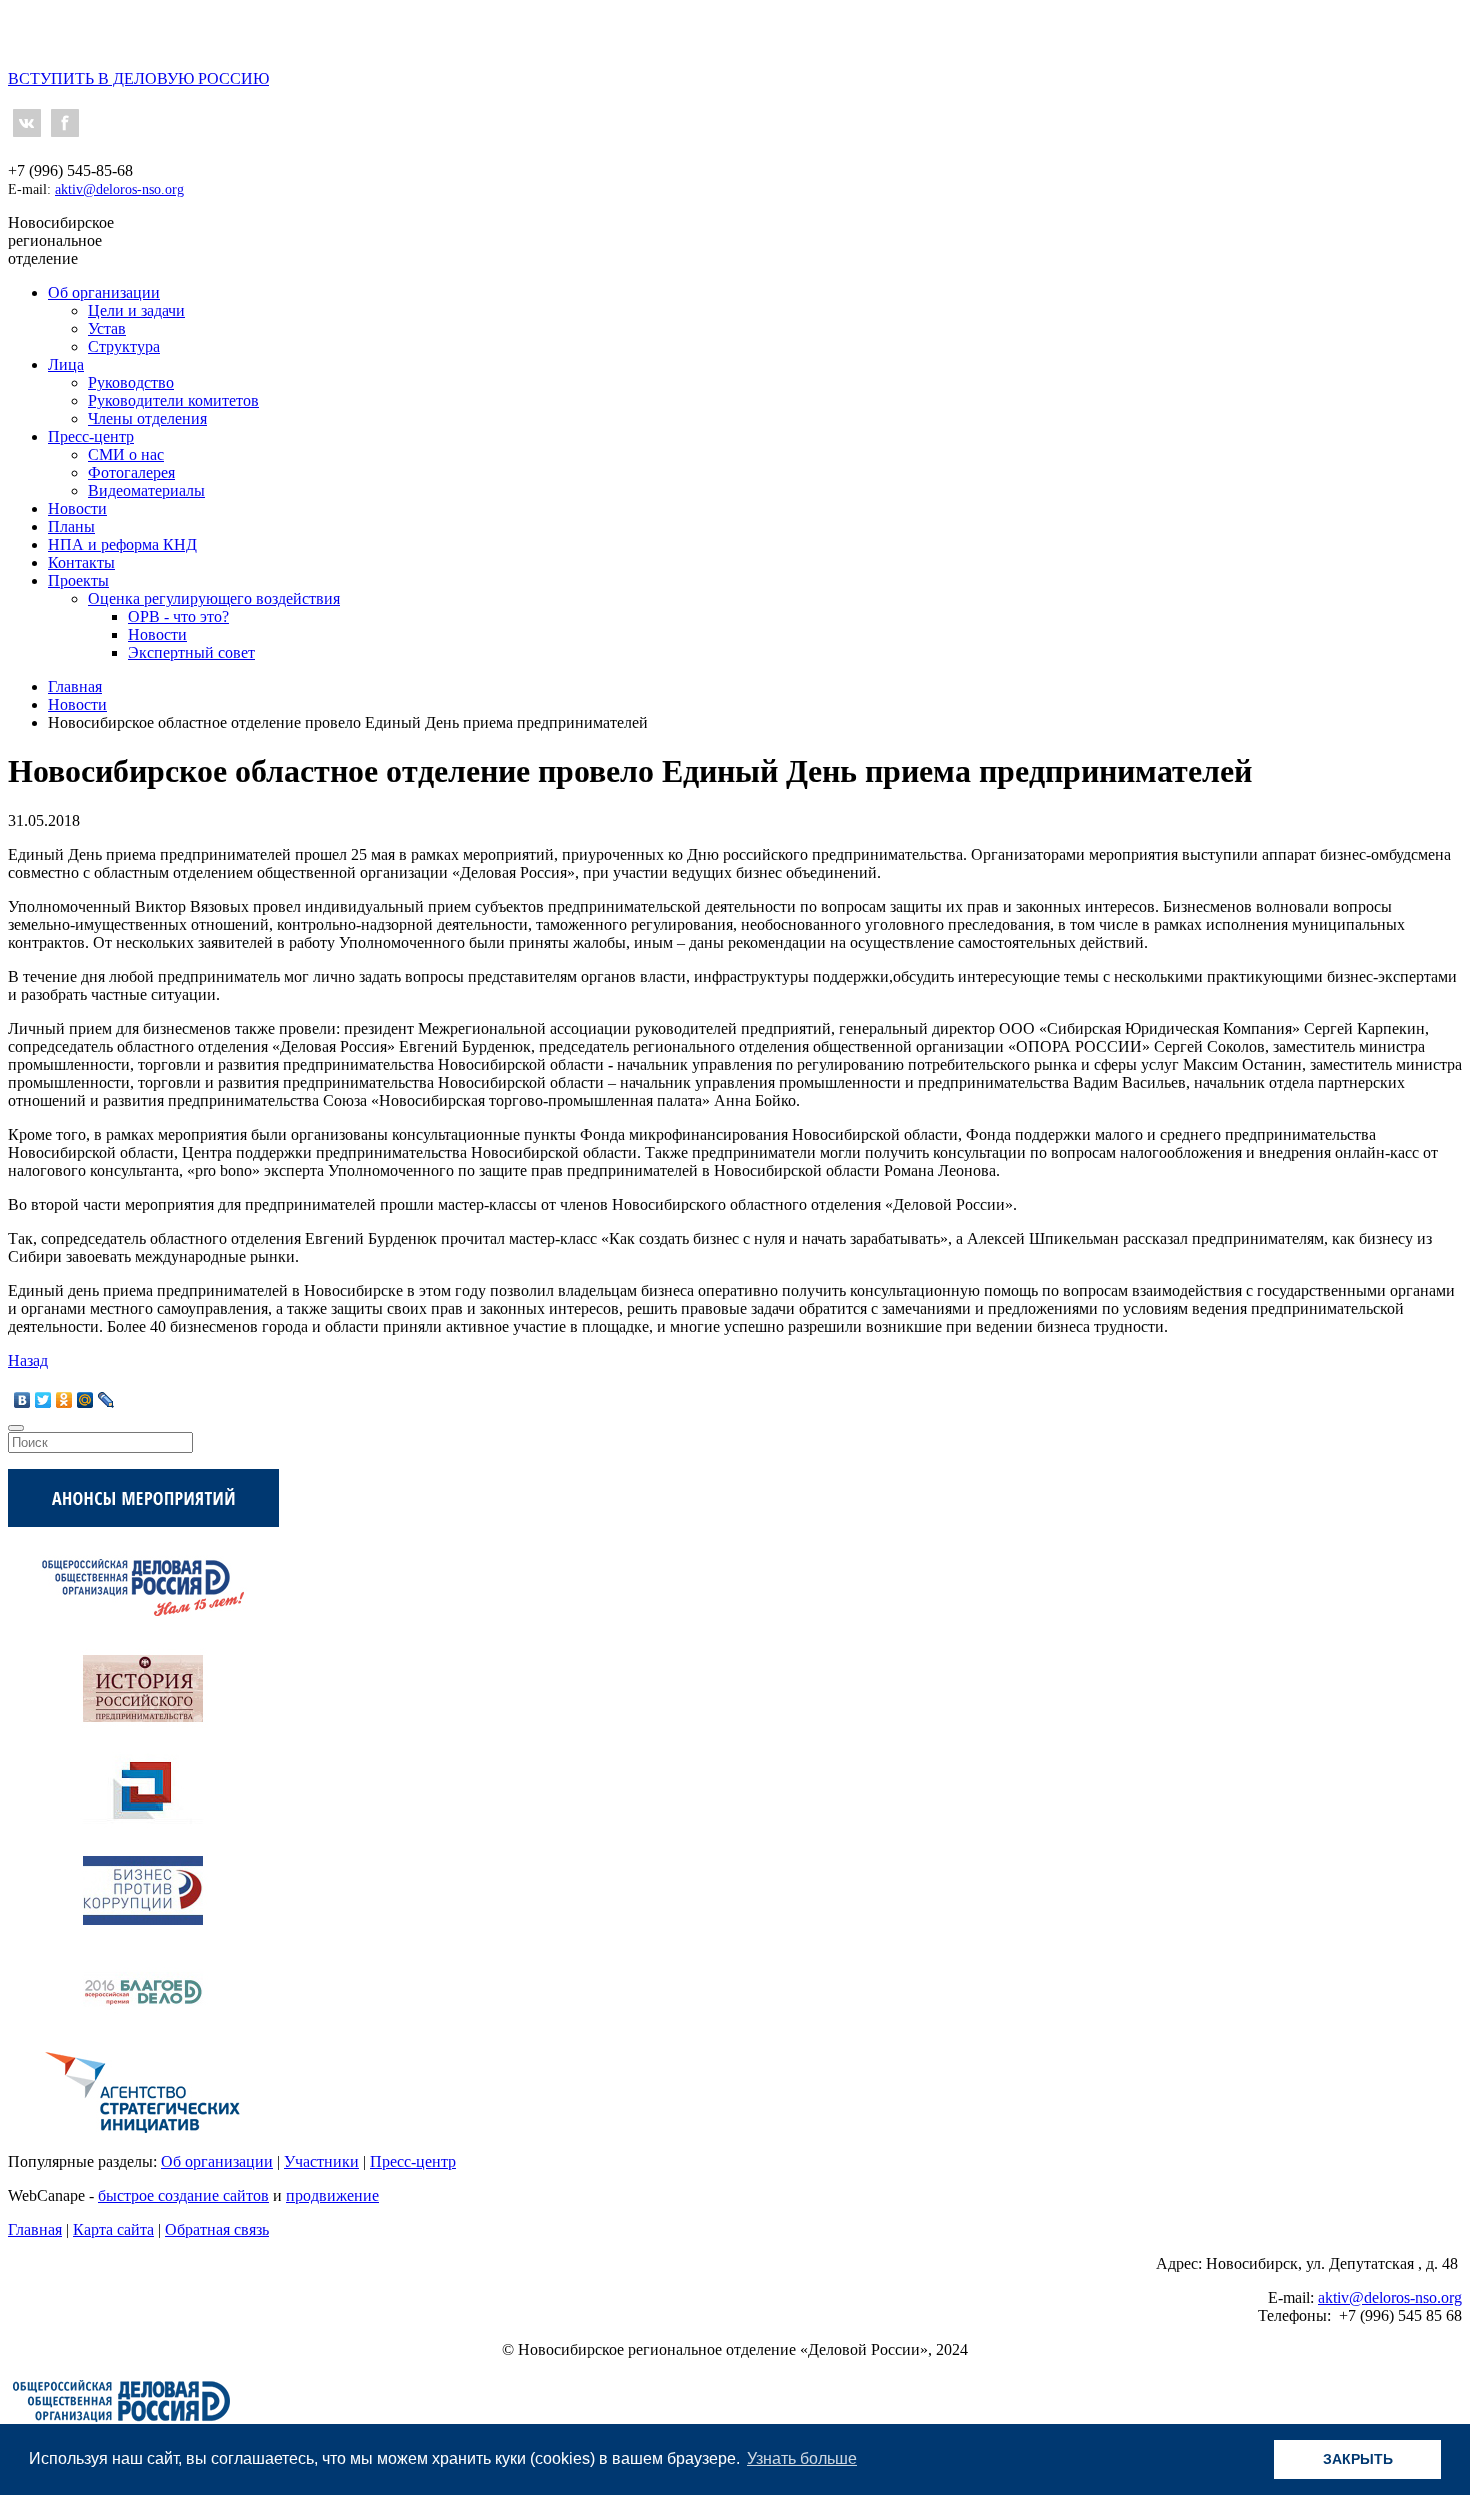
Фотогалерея (131, 472)
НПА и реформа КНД (122, 544)
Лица (66, 364)
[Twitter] (43, 1400)
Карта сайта (113, 2229)
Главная (35, 2229)
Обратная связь (217, 2229)
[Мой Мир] (85, 1400)
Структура (124, 346)
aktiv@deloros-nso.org (119, 189)
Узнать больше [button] (802, 2458)
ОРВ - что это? (178, 616)
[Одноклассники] (64, 1400)
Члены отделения (147, 418)
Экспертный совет (191, 652)
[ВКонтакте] (22, 1400)
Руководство (131, 382)
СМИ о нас (126, 454)
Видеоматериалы (146, 490)
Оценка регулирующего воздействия (214, 598)
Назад (28, 1360)
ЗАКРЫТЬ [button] (1358, 2459)
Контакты (81, 562)
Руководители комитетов (173, 400)
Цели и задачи (136, 310)
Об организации (104, 292)
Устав (107, 328)
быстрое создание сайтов (183, 2195)
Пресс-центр (91, 436)
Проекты (78, 580)
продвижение (332, 2195)
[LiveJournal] (106, 1400)
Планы (71, 526)
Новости (77, 508)
